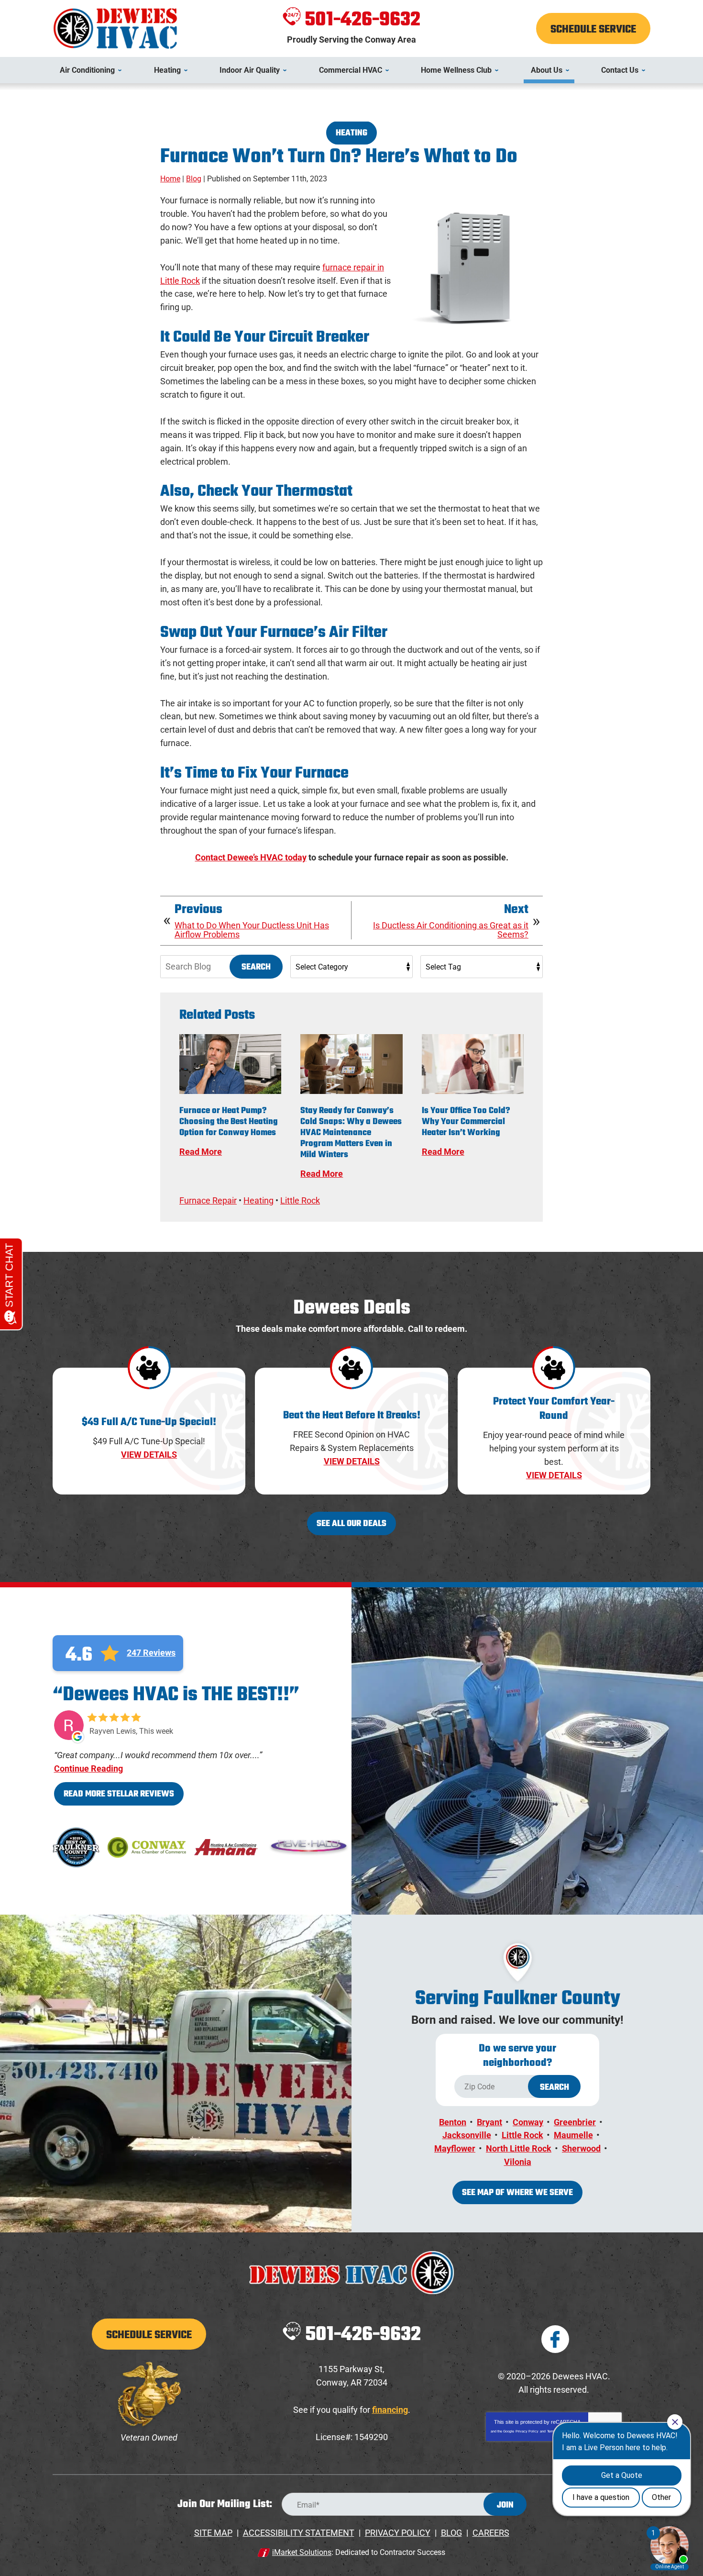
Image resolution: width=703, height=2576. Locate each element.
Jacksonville (467, 2135)
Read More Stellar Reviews (119, 1794)
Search (256, 967)
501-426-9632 (362, 20)
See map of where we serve (517, 2193)
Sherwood (581, 2148)
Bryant (489, 2122)
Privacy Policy (527, 2431)
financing (390, 2410)
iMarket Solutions (302, 2552)
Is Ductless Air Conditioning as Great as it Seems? (451, 930)
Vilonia (518, 2162)
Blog (194, 179)
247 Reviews (151, 1653)
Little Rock (300, 1200)
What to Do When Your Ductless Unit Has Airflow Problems (252, 930)
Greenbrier (575, 2122)
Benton (453, 2122)
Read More (201, 1152)
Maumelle (573, 2135)
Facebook (555, 2339)
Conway (528, 2122)
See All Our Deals (351, 1524)
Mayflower (455, 2148)
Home (170, 179)
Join (505, 2505)
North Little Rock (519, 2148)
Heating (351, 133)
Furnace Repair (208, 1200)
